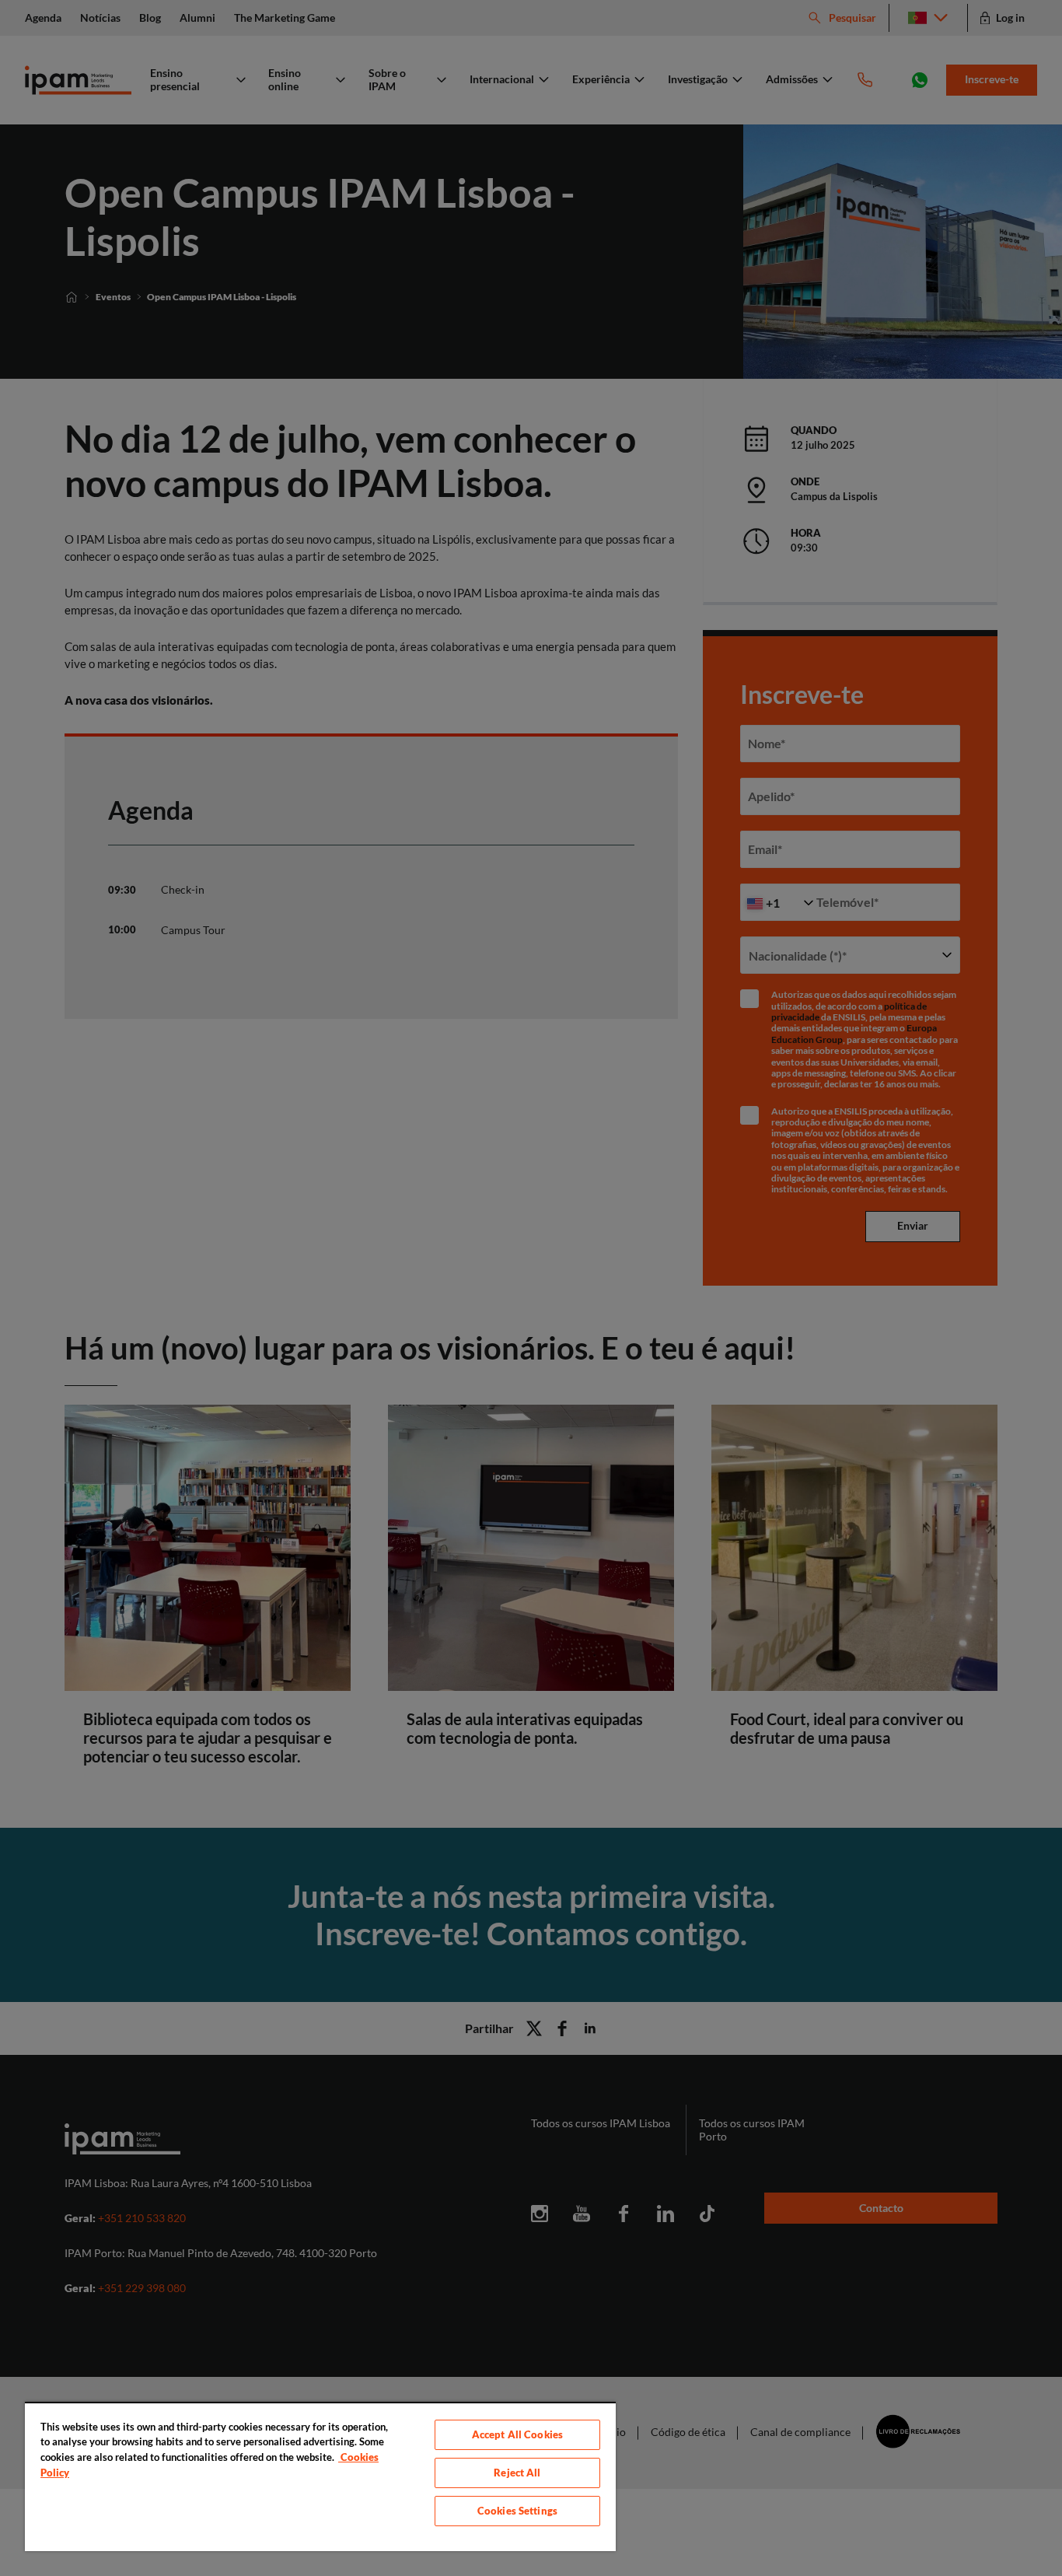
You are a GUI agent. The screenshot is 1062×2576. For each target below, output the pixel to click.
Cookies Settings (517, 2511)
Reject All (517, 2473)
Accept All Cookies (517, 2434)
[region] (320, 2476)
